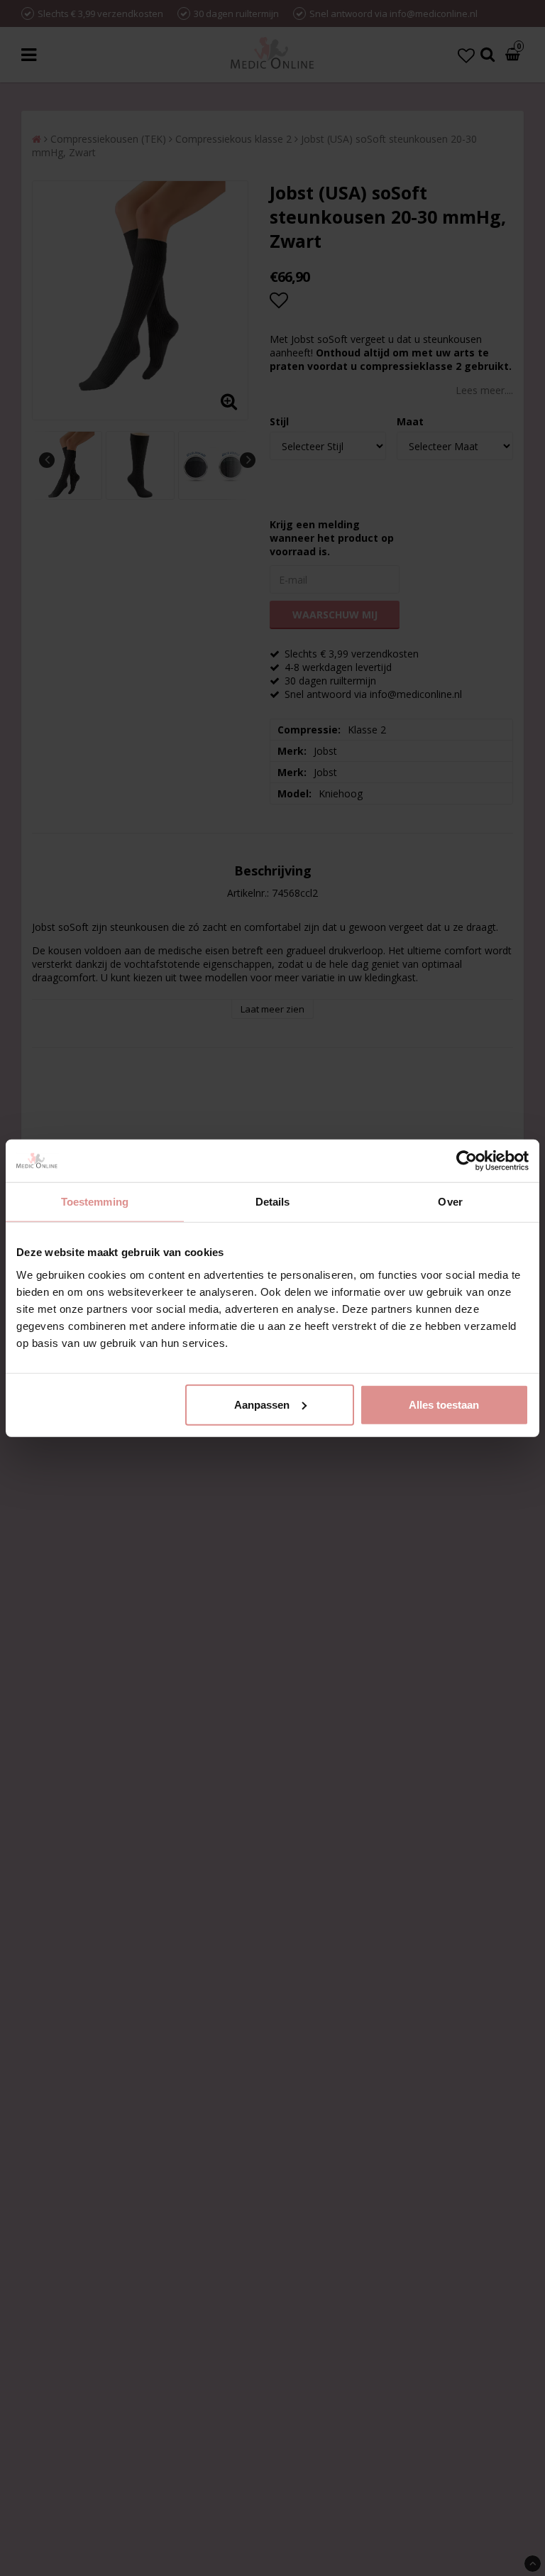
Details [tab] (273, 1202)
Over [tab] (450, 1202)
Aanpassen (262, 1404)
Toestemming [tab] (95, 1202)
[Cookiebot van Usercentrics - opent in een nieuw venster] (467, 1161)
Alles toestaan (444, 1404)
